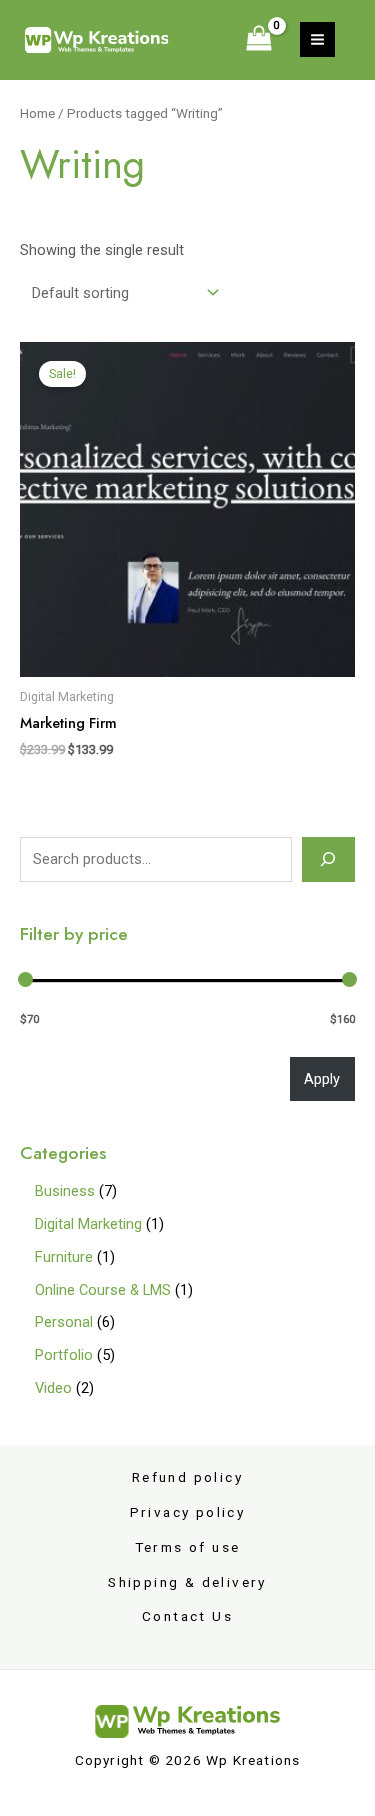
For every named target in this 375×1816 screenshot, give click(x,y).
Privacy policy (188, 1512)
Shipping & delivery (187, 1582)
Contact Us (187, 1616)
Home (37, 113)
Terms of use (188, 1547)
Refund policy (187, 1477)
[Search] (328, 859)
